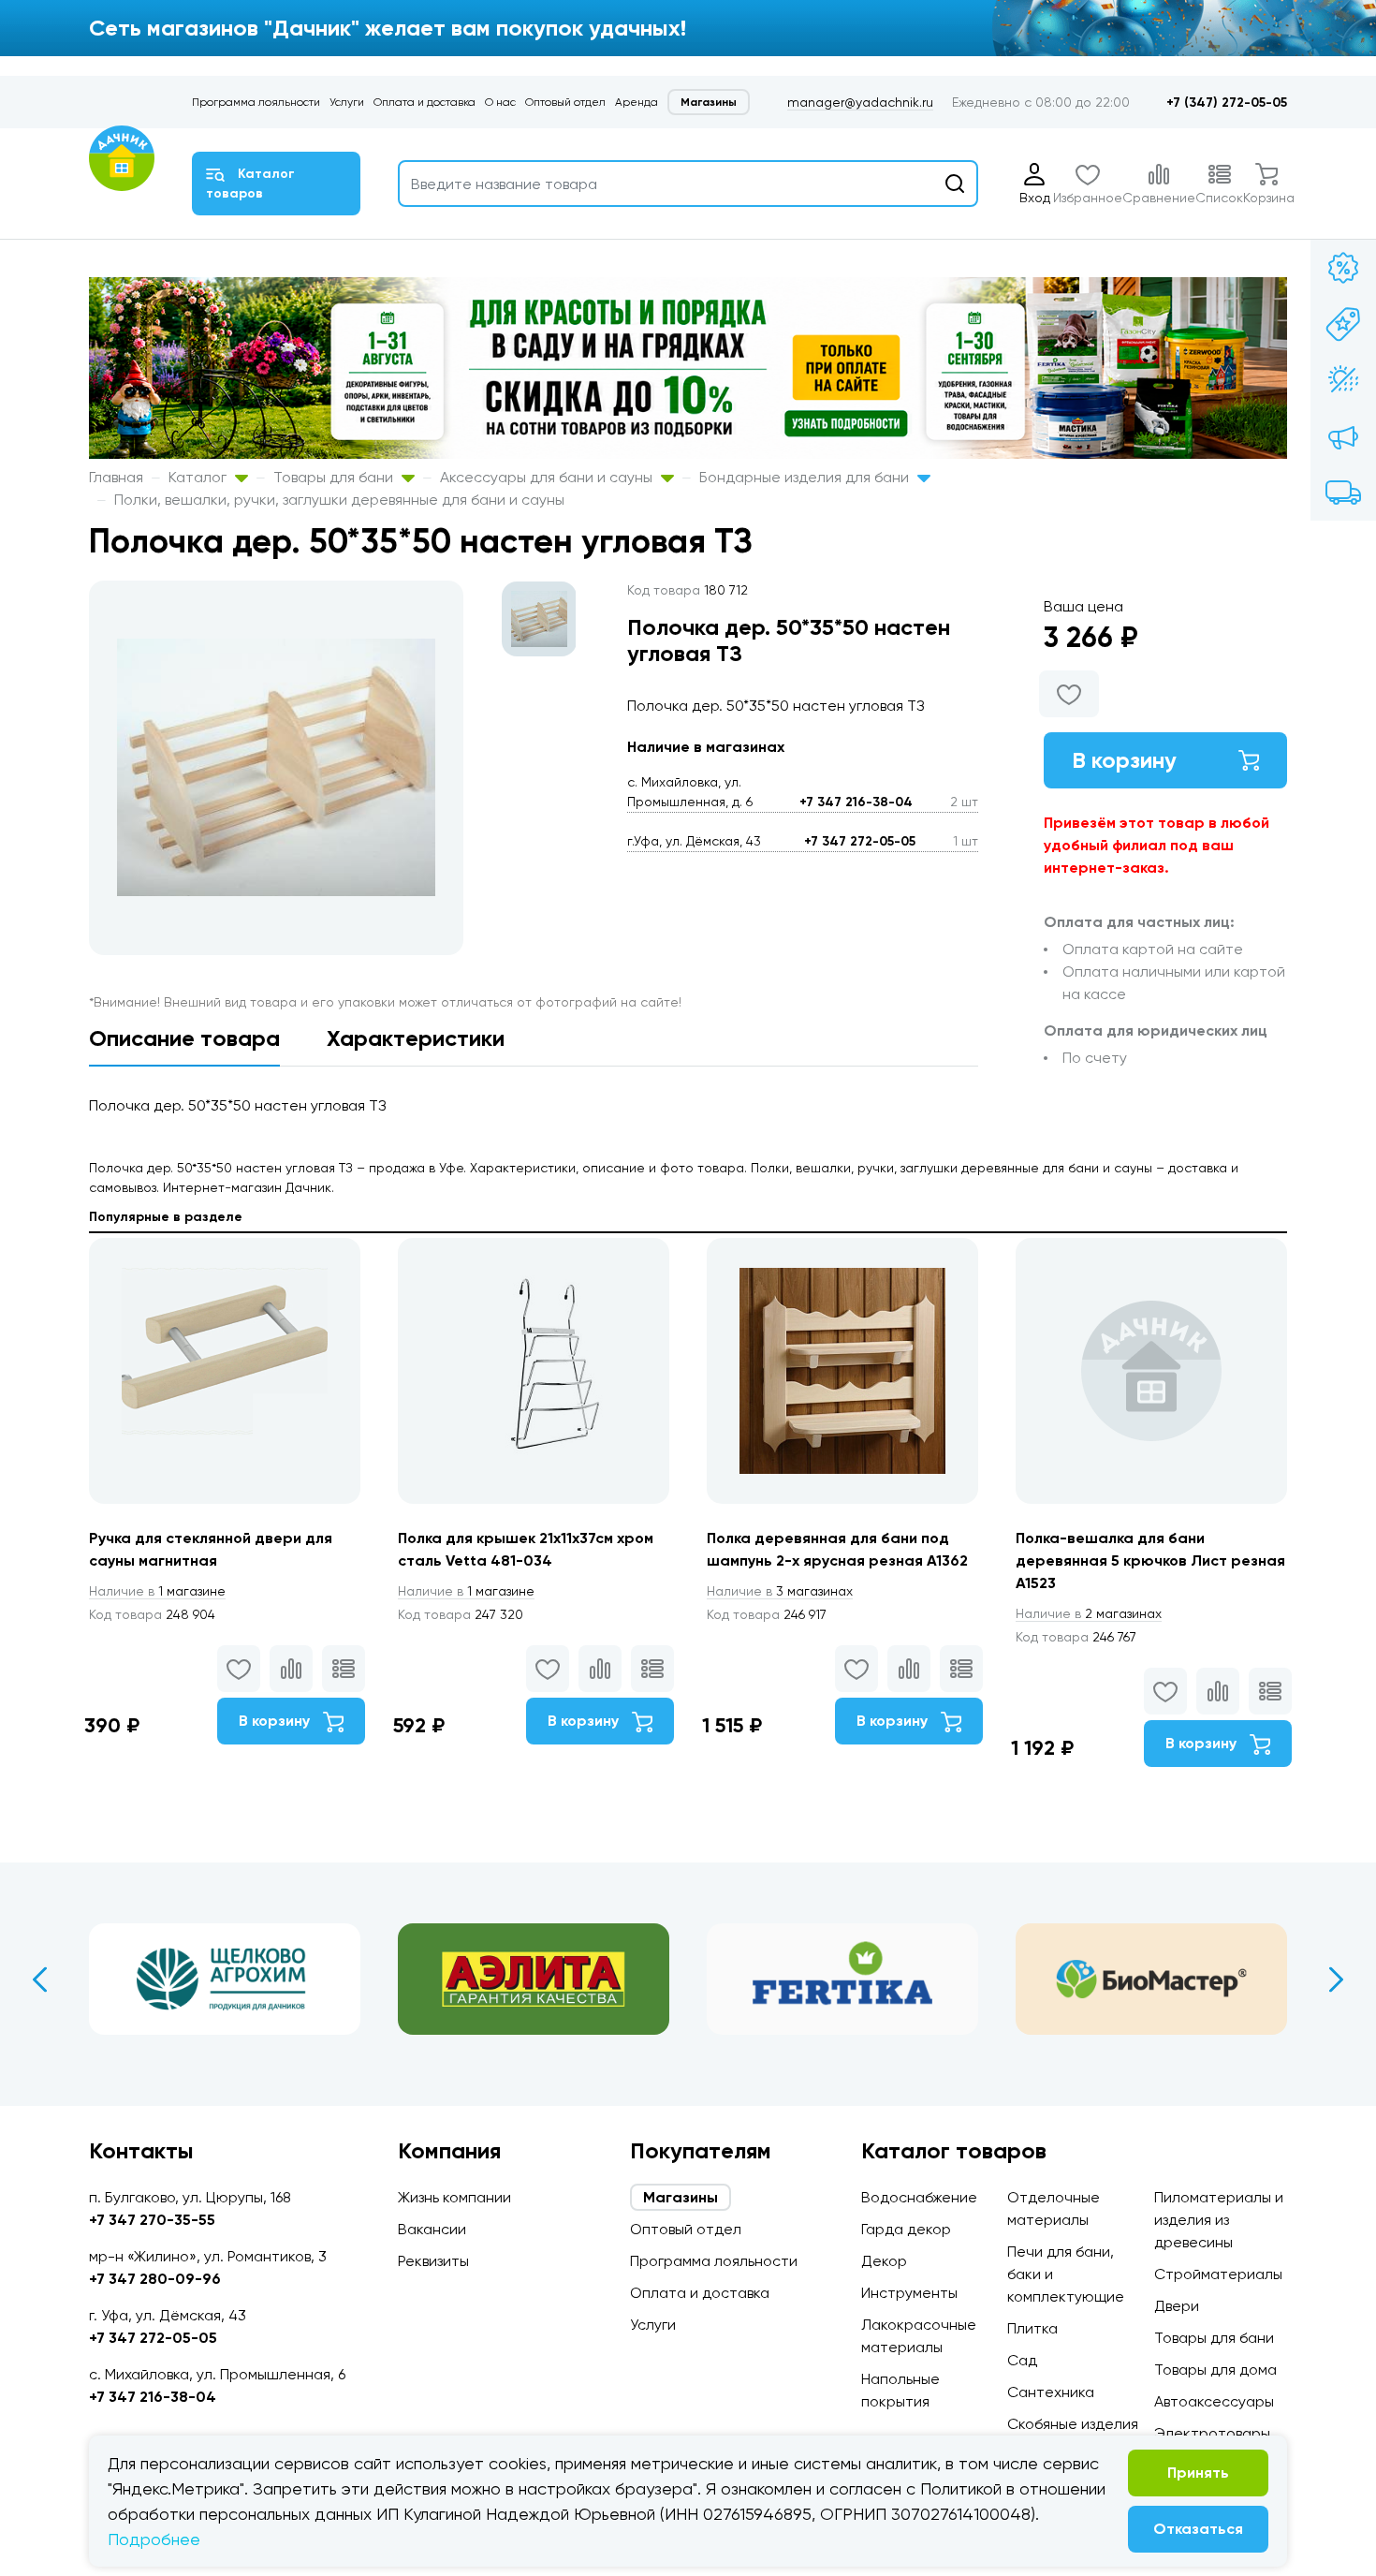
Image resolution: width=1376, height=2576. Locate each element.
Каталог (199, 477)
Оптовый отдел (565, 102)
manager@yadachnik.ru (860, 102)
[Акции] (1343, 268)
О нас (500, 102)
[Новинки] (1343, 324)
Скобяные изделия (1073, 2424)
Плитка (1032, 2328)
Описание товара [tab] (184, 1038)
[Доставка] (1343, 493)
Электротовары (1212, 2433)
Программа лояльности (256, 102)
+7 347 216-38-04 (856, 802)
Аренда (637, 102)
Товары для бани (335, 477)
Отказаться (1198, 2529)
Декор (884, 2261)
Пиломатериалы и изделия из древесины (1219, 2220)
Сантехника (1051, 2392)
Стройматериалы (1218, 2274)
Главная (116, 477)
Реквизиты (433, 2261)
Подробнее (154, 2539)
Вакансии (432, 2229)
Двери (1177, 2306)
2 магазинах (1089, 1613)
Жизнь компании (454, 2197)
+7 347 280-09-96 (155, 2279)
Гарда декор (906, 2229)
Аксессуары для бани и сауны (548, 477)
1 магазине (157, 1591)
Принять (1198, 2473)
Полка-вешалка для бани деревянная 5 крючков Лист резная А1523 (1150, 1560)
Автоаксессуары (1214, 2401)
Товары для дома (1215, 2370)
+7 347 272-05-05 (860, 841)
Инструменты (909, 2293)
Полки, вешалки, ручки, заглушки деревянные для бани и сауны (339, 500)
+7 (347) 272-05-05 (1227, 103)
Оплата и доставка (425, 102)
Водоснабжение (919, 2197)
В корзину (1124, 760)
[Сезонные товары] (1343, 380)
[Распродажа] (1343, 436)
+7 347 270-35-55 (152, 2220)
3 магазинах (780, 1591)
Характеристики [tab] (416, 1038)
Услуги (347, 102)
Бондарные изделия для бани (806, 477)
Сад (1022, 2360)
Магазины (709, 102)
